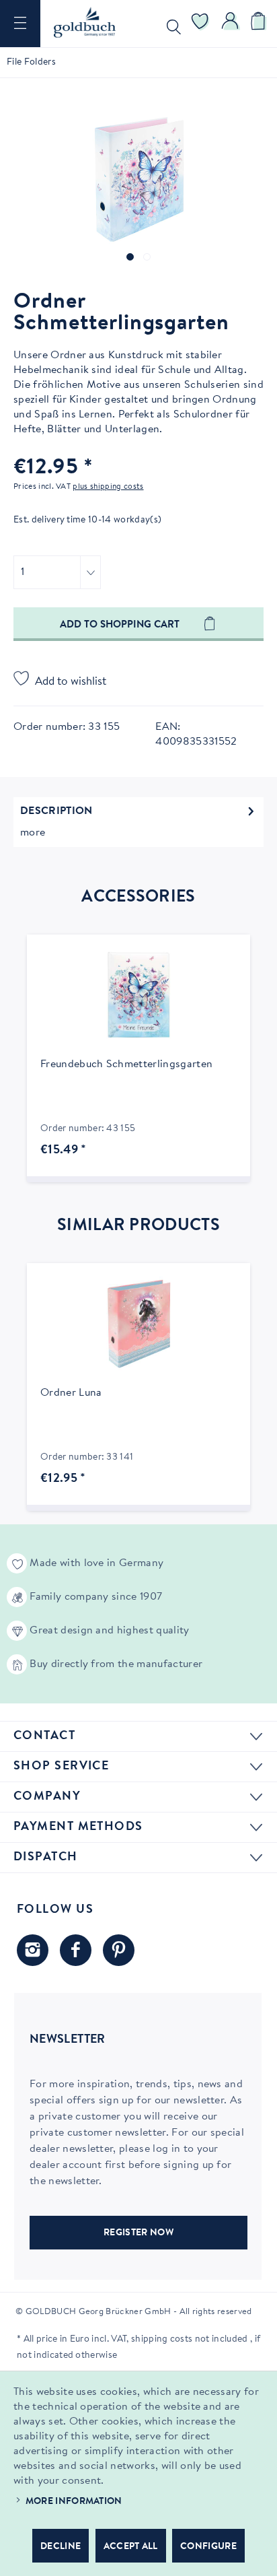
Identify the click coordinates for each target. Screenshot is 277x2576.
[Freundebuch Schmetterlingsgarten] (138, 995)
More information (74, 2502)
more (33, 833)
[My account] (231, 24)
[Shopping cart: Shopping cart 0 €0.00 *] (260, 24)
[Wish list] (200, 24)
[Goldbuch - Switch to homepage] (85, 22)
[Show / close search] (171, 24)
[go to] (130, 257)
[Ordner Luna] (138, 1324)
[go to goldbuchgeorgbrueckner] (119, 1950)
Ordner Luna (71, 1393)
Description (56, 811)
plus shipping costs (108, 487)
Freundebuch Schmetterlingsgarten (126, 1064)
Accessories (138, 897)
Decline (61, 2547)
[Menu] (20, 24)
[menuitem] (20, 24)
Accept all (131, 2547)
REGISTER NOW (138, 2233)
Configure (208, 2547)
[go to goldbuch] (33, 1950)
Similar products (138, 1226)
